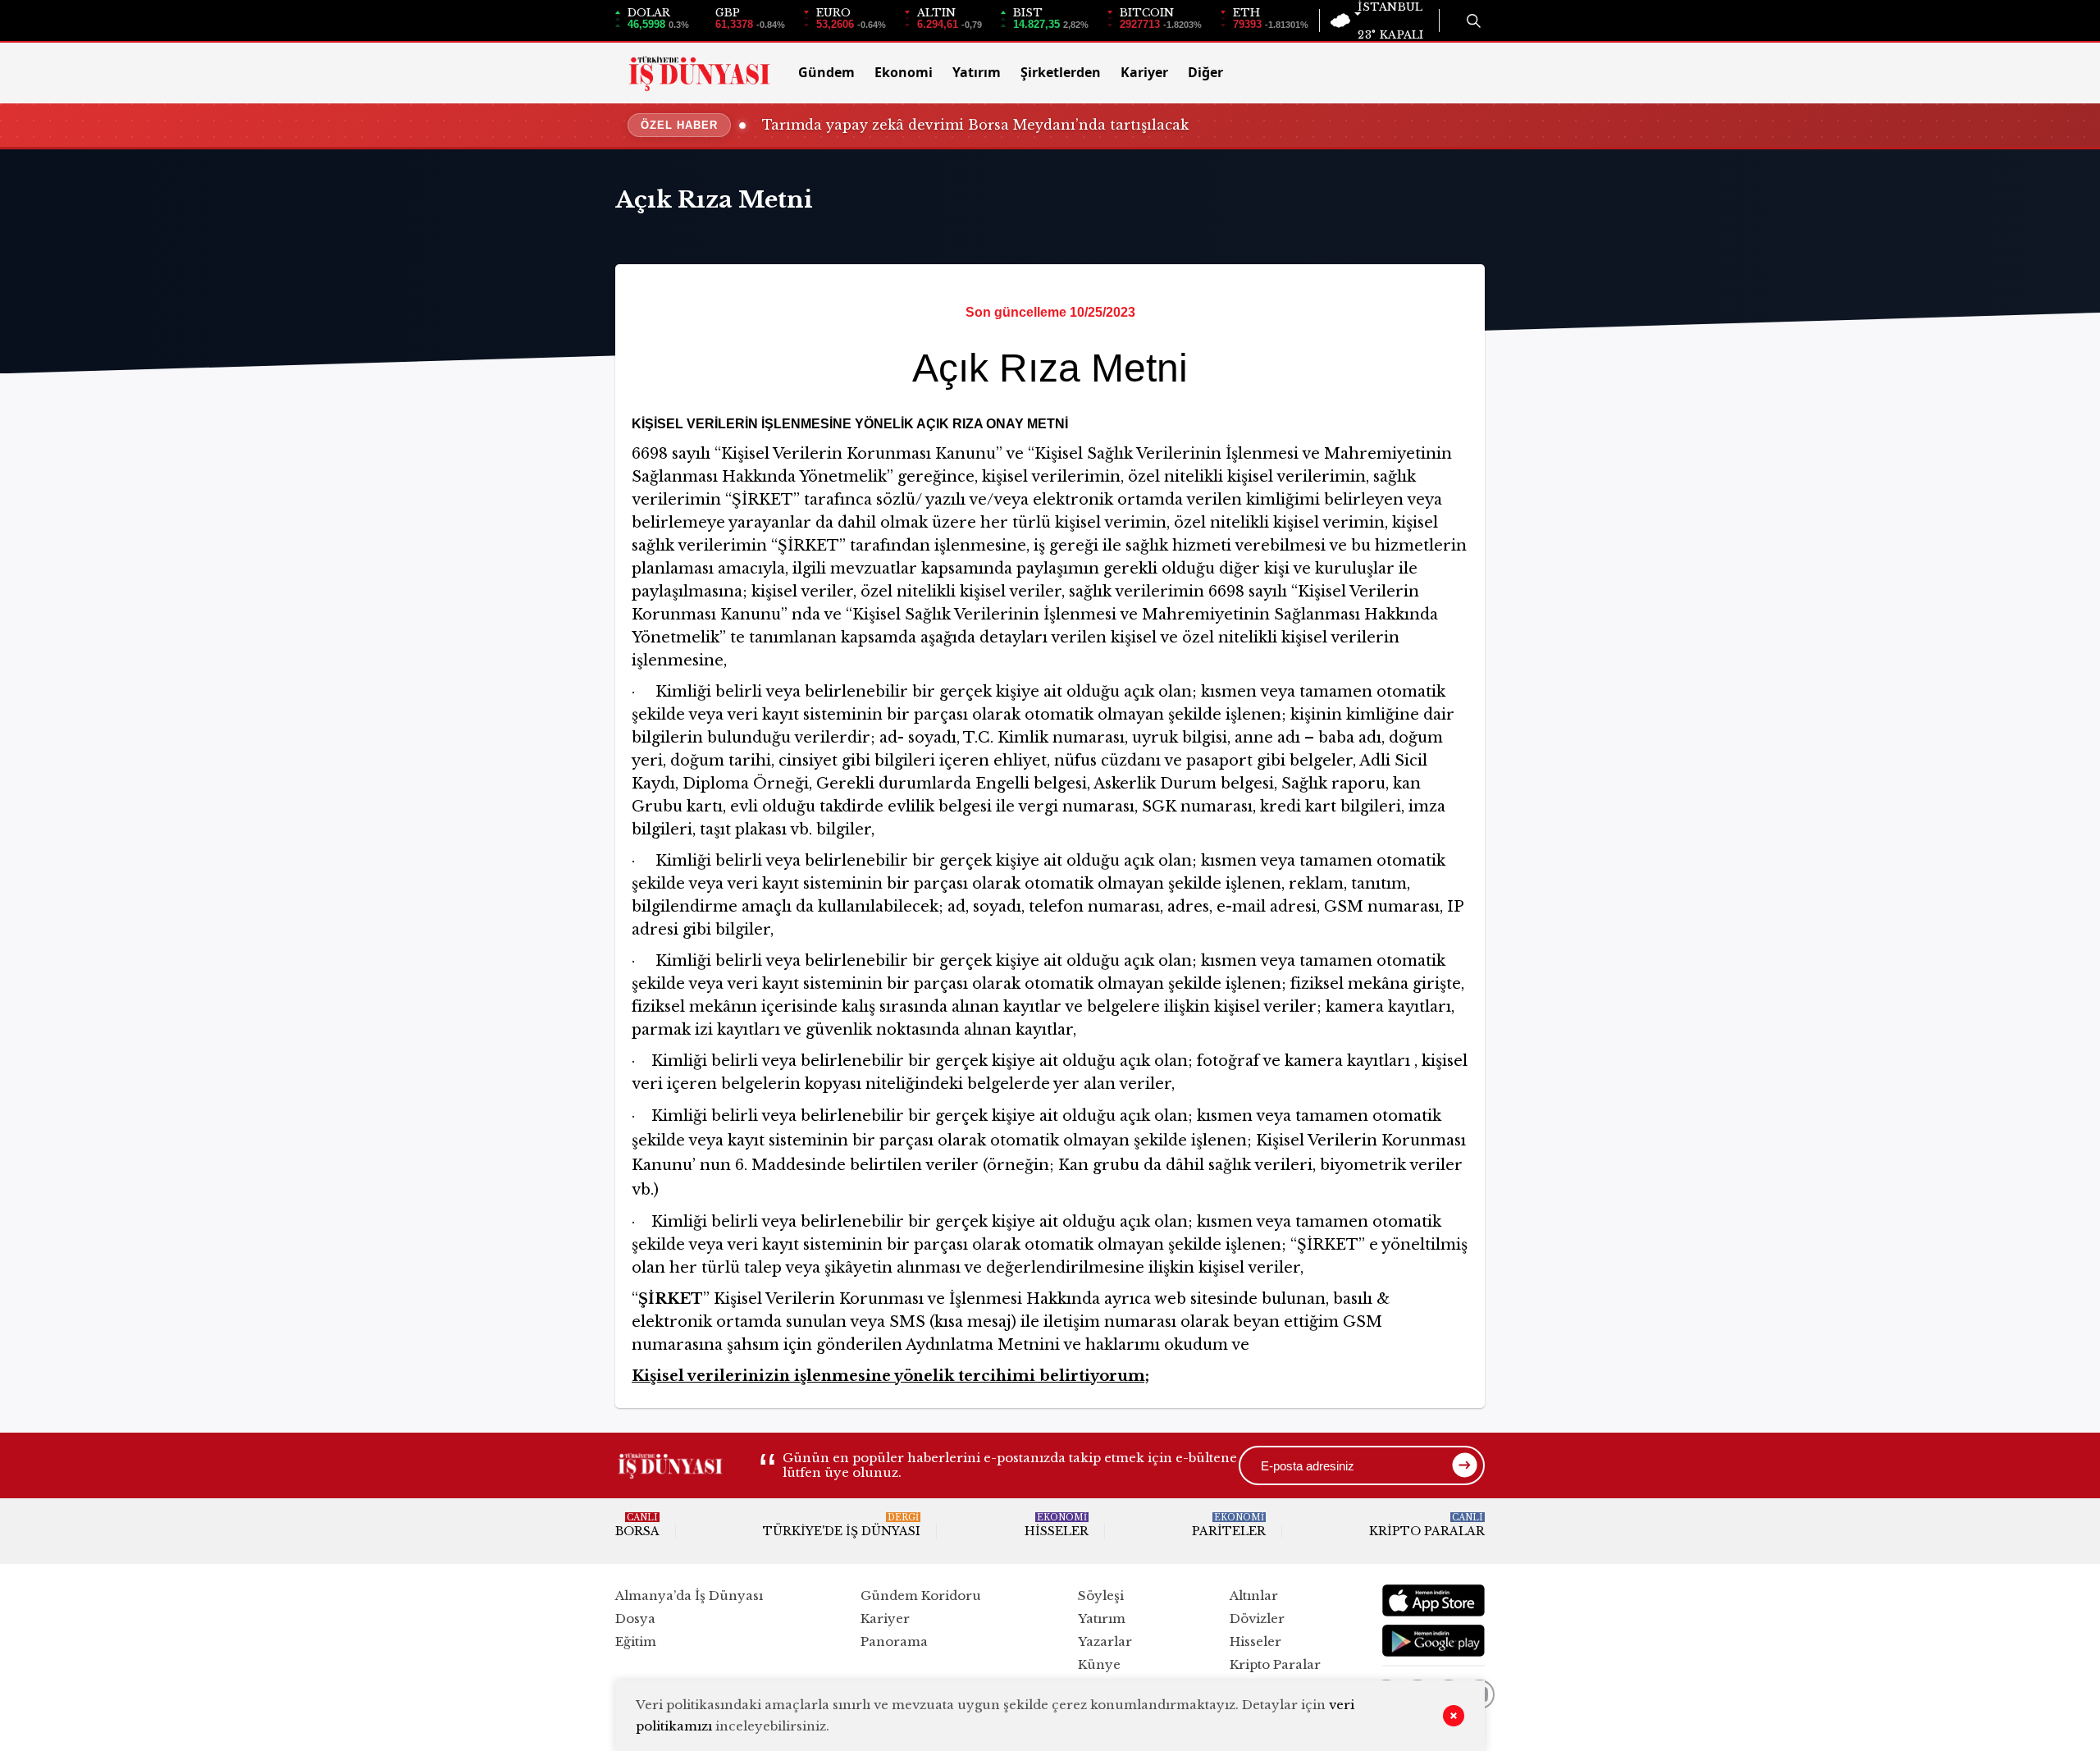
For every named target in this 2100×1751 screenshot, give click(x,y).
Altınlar (1254, 1596)
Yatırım (977, 72)
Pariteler (1229, 1525)
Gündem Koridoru (921, 1596)
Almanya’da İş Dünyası (689, 1596)
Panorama (894, 1641)
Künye (1099, 1664)
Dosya (635, 1618)
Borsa (637, 1525)
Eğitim (636, 1641)
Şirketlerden (1061, 72)
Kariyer (1144, 72)
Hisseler (1057, 1525)
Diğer (1205, 72)
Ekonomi (904, 72)
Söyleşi (1101, 1596)
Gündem (826, 72)
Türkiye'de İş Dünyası (842, 1525)
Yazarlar (1105, 1641)
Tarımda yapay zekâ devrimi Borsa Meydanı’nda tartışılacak (975, 125)
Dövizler (1257, 1618)
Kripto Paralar (1427, 1525)
